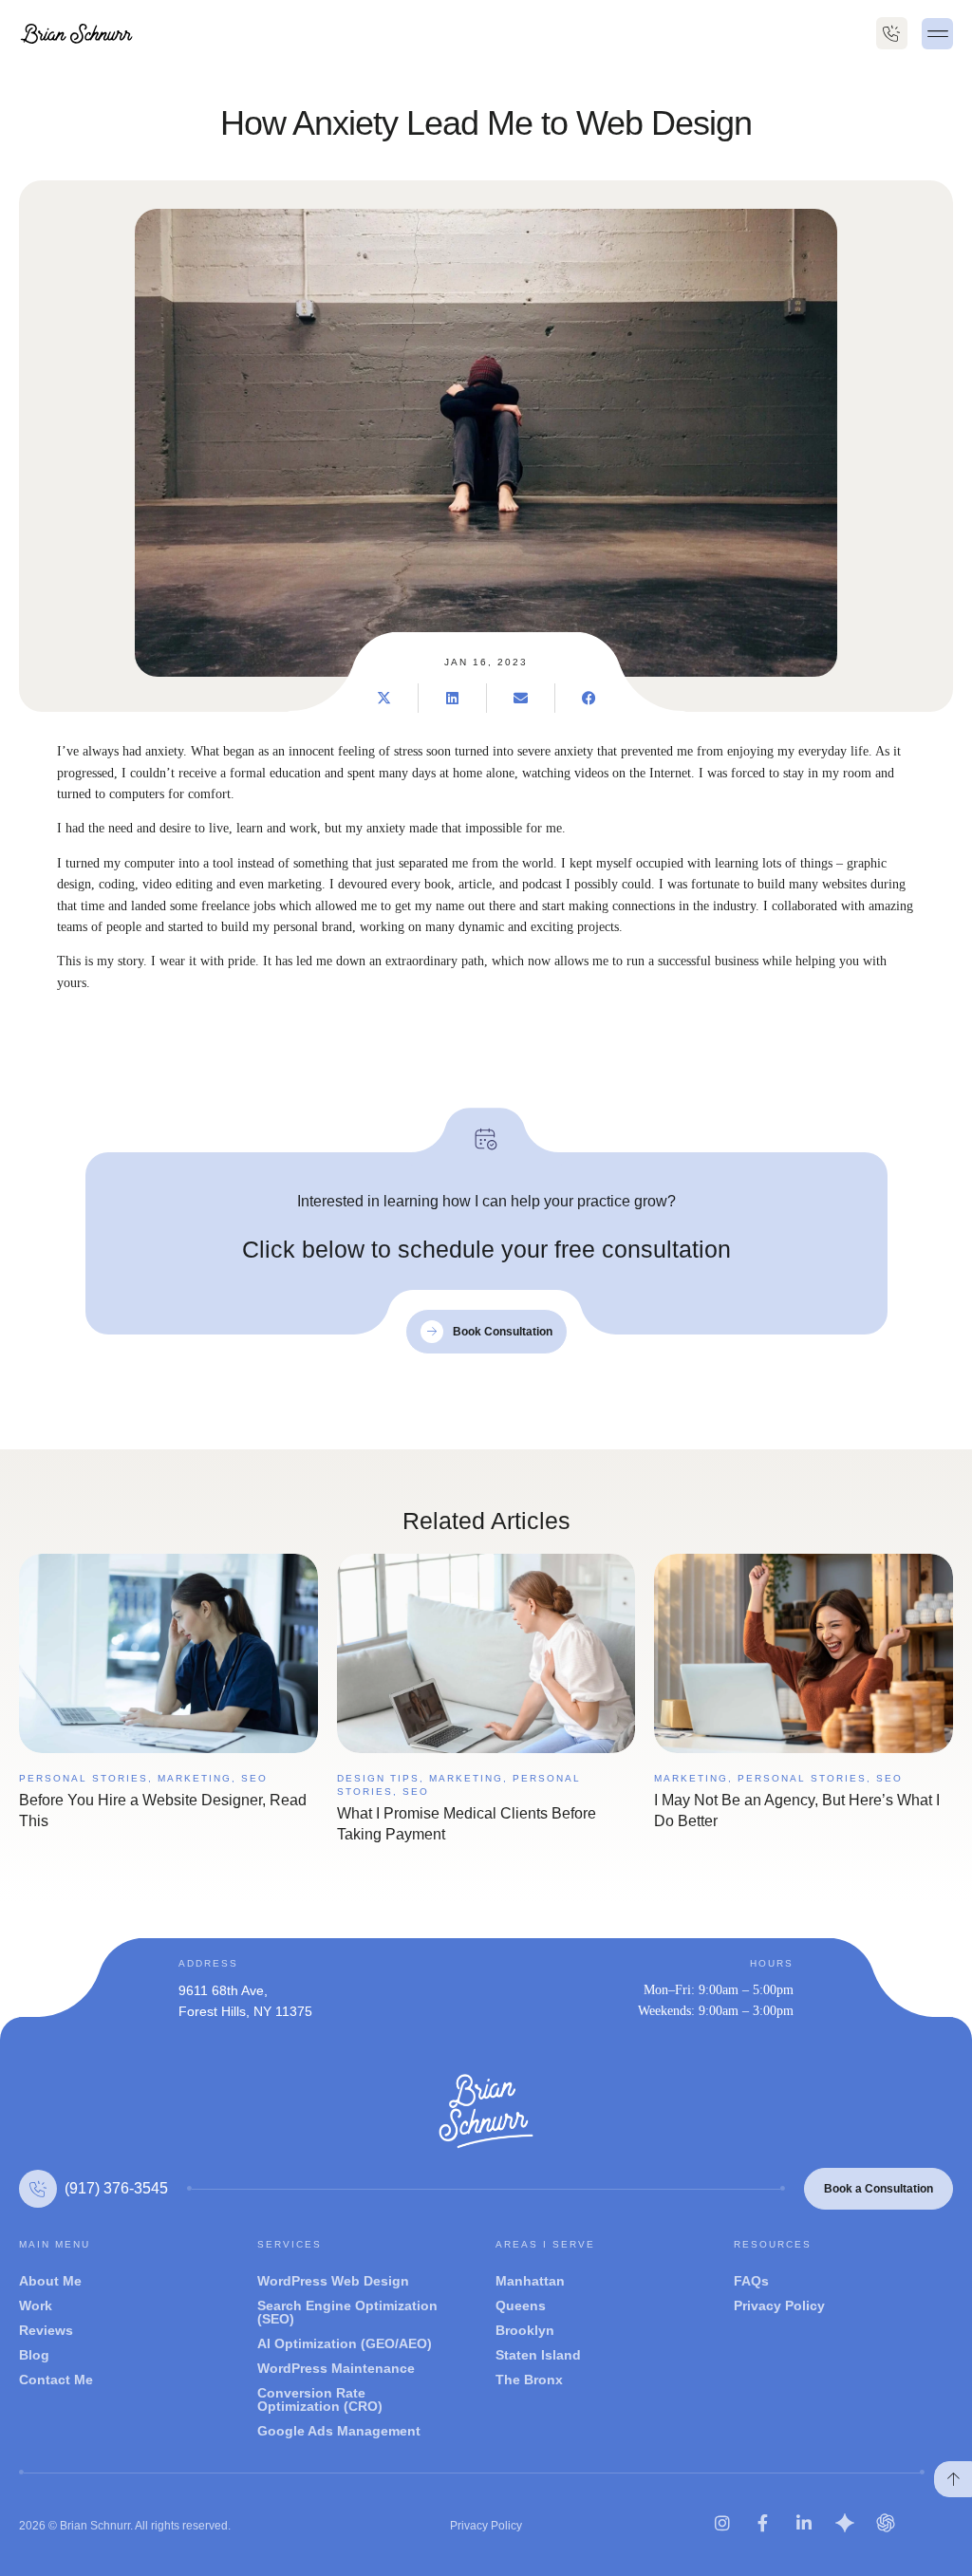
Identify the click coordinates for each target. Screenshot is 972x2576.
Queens (521, 2305)
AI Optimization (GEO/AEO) (345, 2343)
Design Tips (378, 1778)
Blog (34, 2355)
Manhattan (530, 2281)
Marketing (195, 1778)
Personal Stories (84, 1778)
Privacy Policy (779, 2305)
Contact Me (56, 2380)
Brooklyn (525, 2330)
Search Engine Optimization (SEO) (347, 2312)
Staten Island (538, 2355)
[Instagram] (722, 2523)
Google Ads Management (339, 2431)
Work (36, 2305)
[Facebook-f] (763, 2523)
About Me (50, 2281)
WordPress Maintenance (336, 2368)
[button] (937, 34)
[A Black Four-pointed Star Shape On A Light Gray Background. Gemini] (845, 2523)
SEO (254, 1778)
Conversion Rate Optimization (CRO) (320, 2399)
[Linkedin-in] (804, 2523)
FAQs (751, 2281)
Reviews (46, 2330)
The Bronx (529, 2380)
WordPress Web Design (333, 2281)
